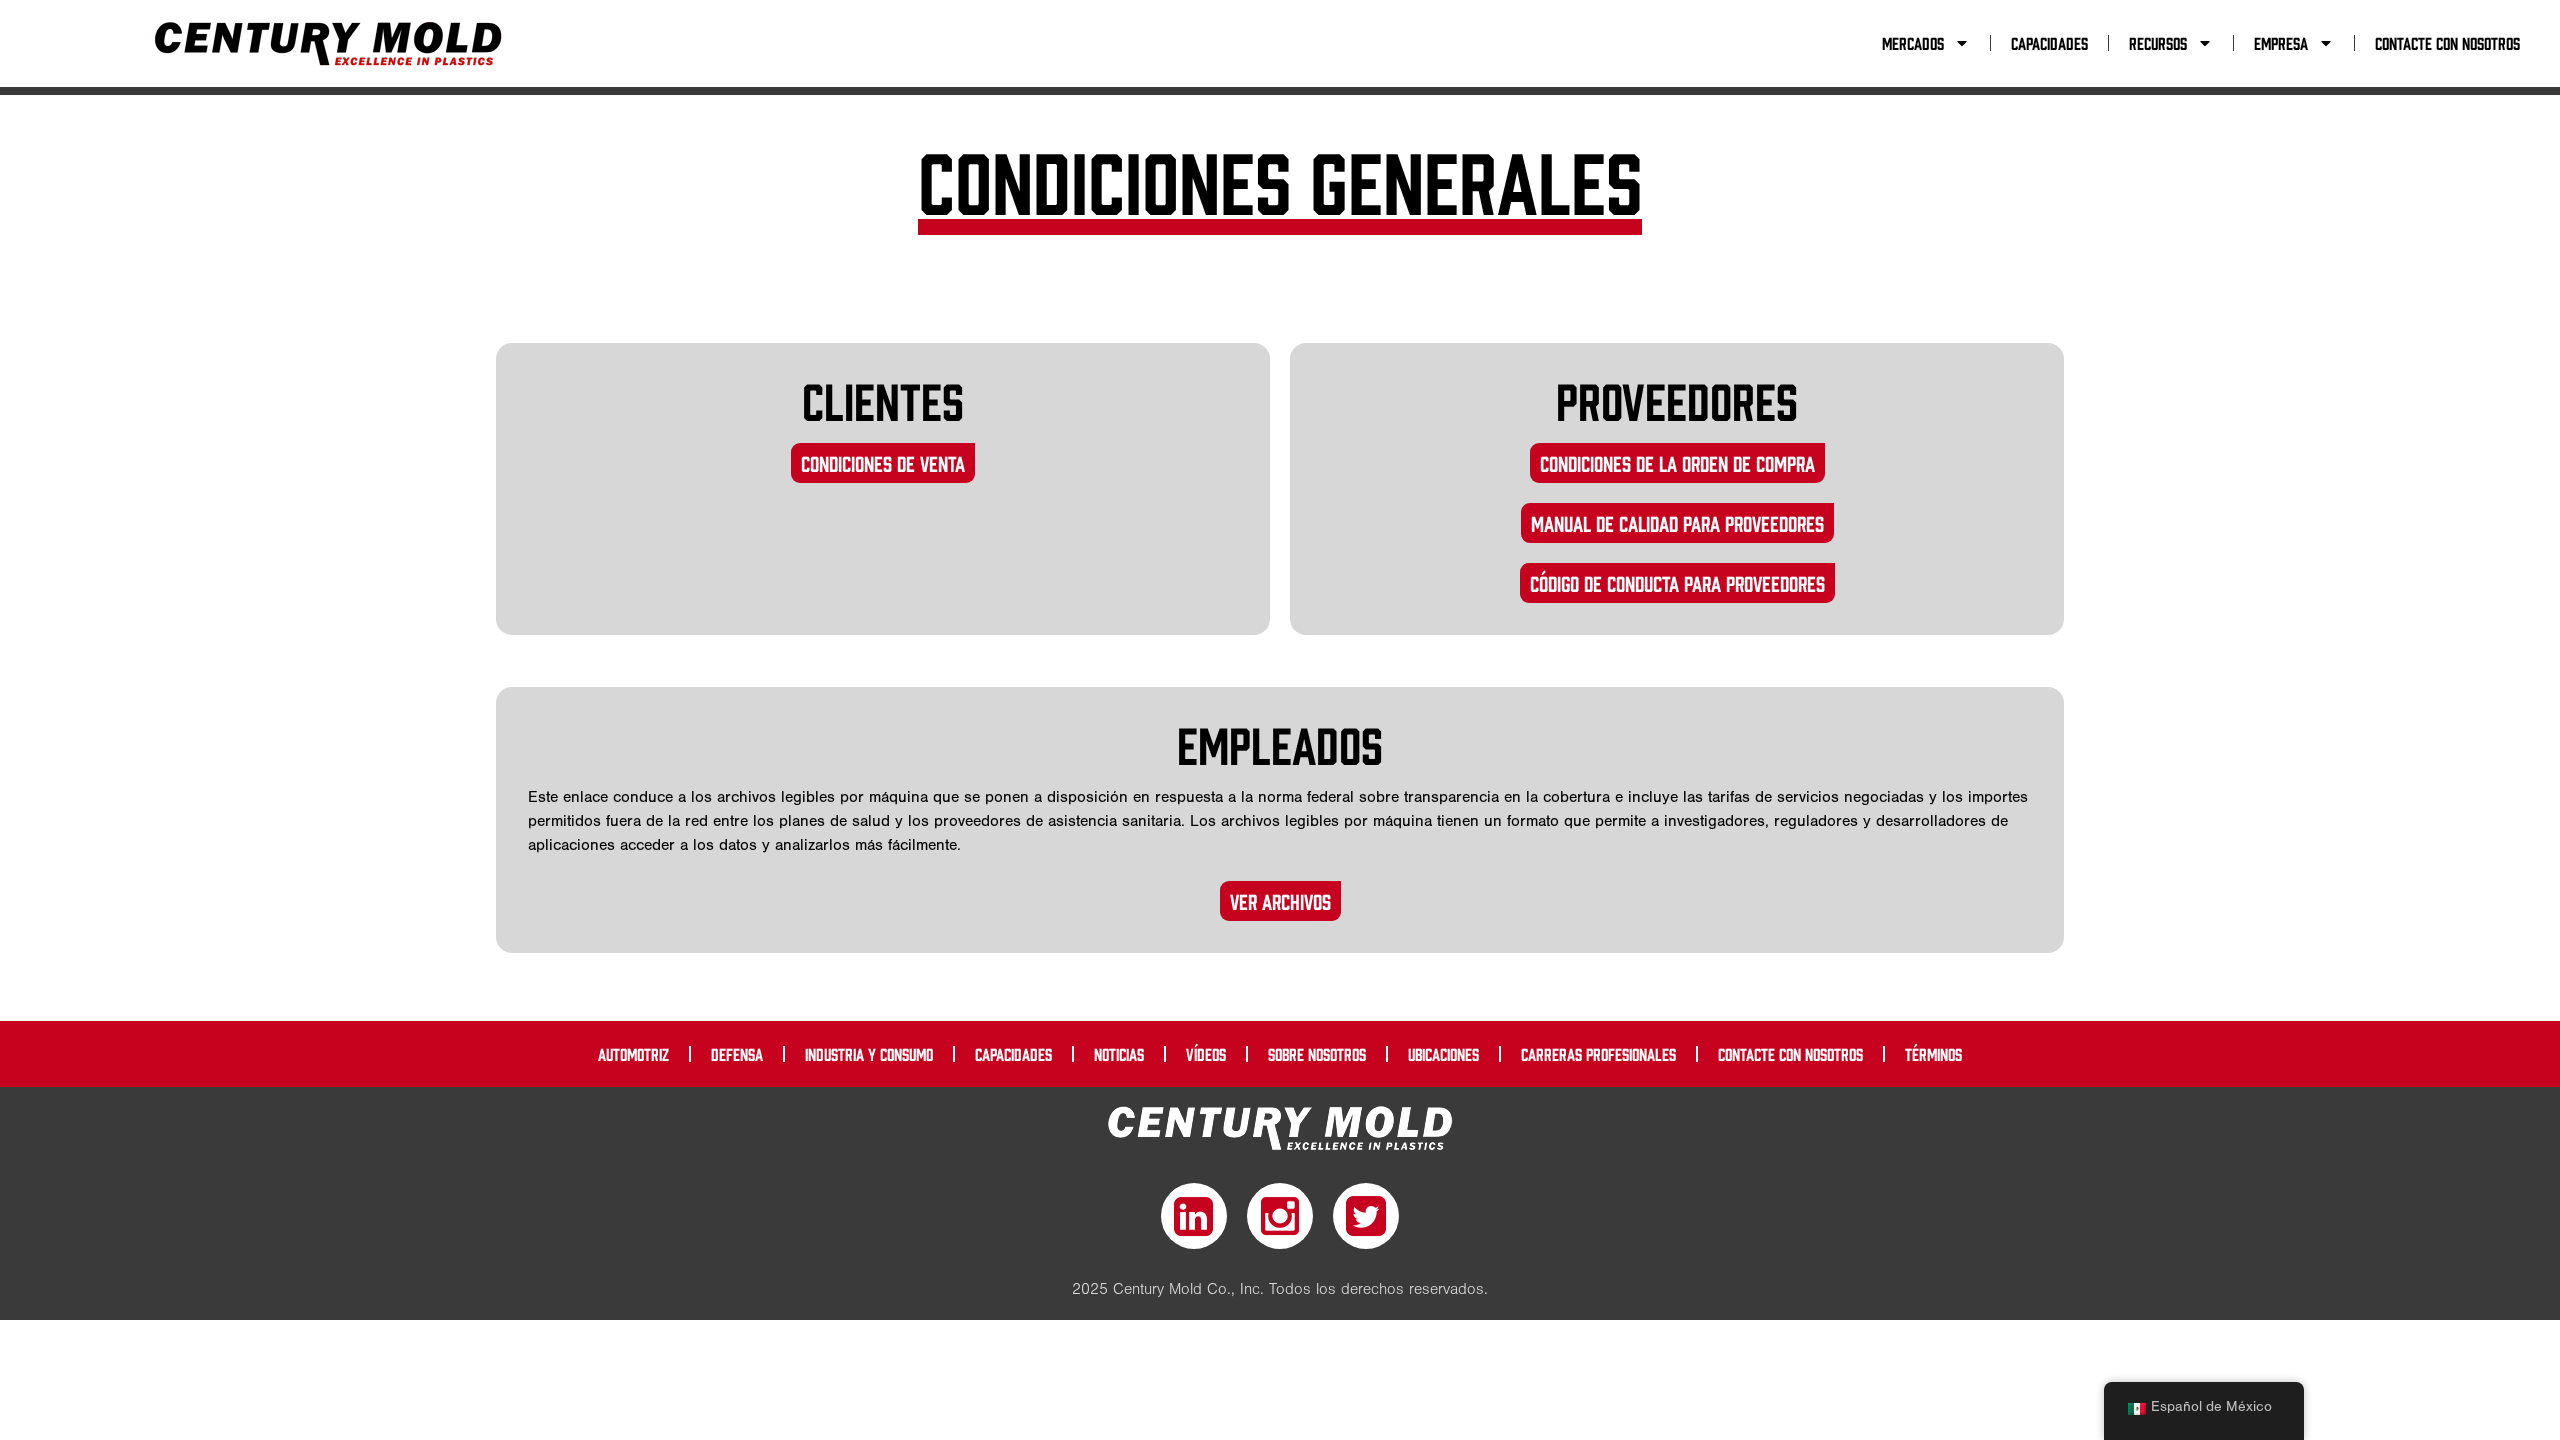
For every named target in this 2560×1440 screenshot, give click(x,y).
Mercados (1913, 43)
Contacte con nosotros (2447, 43)
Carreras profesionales (1598, 1054)
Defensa (737, 1054)
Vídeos (1206, 1054)
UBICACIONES (1443, 1054)
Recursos (2158, 43)
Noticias (1119, 1054)
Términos (1933, 1054)
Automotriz (633, 1054)
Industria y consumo (869, 1054)
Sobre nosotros (1317, 1054)
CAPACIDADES (2049, 43)
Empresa (2281, 43)
